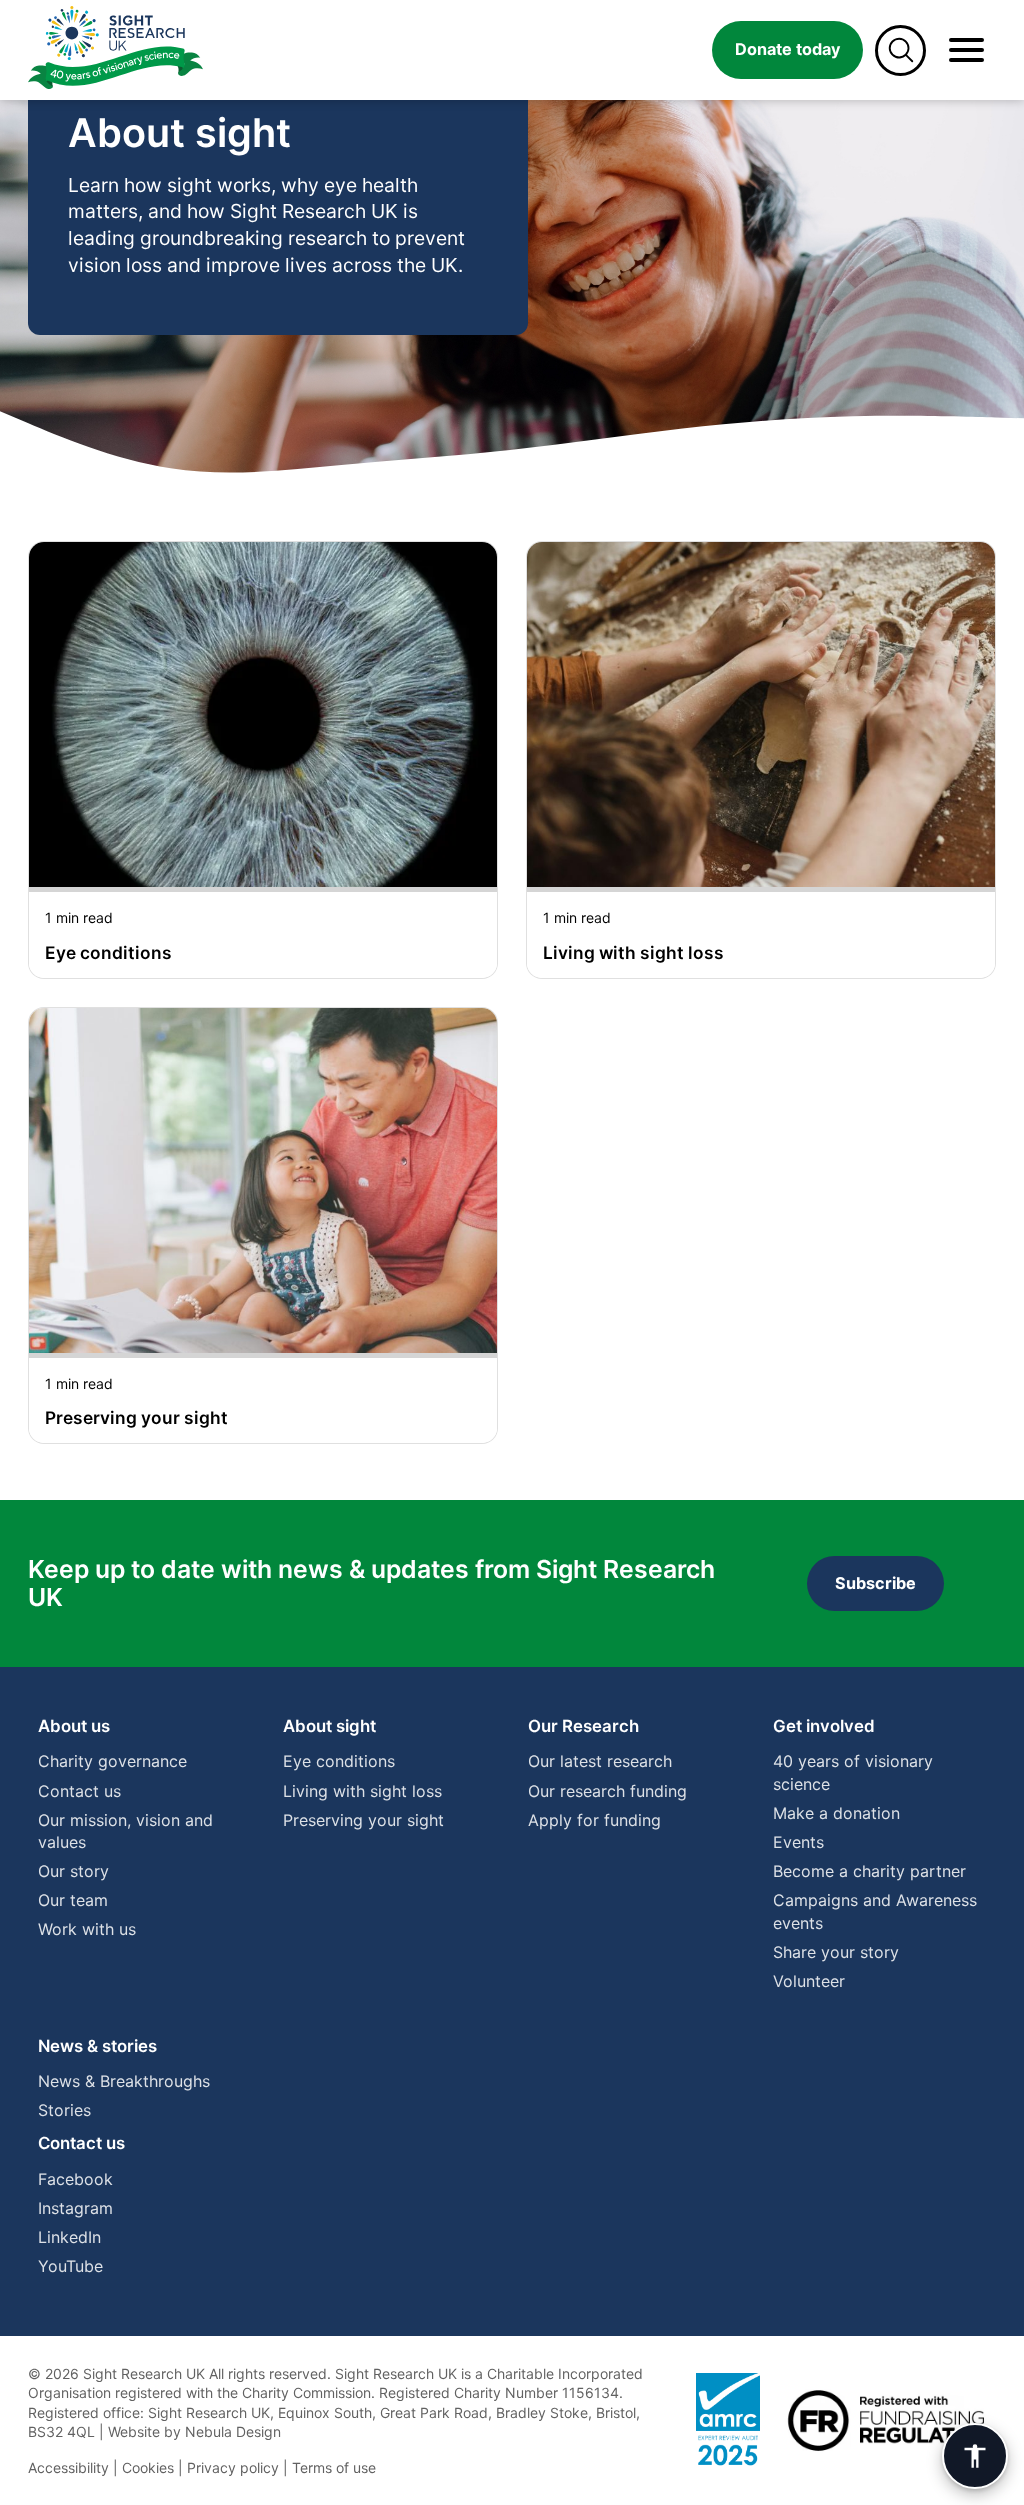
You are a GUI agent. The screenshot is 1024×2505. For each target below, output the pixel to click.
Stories (64, 2110)
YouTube (70, 2266)
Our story (73, 1871)
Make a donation (836, 1813)
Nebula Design (233, 2431)
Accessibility (68, 2467)
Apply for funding (594, 1820)
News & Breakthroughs (124, 2081)
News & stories (97, 2046)
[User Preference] (975, 2456)
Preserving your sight (363, 1820)
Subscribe (875, 1583)
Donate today (787, 49)
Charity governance (112, 1761)
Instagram (75, 2208)
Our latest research (600, 1761)
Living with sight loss (362, 1791)
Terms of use (334, 2467)
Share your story (836, 1952)
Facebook (75, 2179)
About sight (329, 1726)
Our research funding (607, 1791)
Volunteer (809, 1981)
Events (798, 1842)
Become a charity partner (869, 1871)
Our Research (583, 1726)
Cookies (148, 2467)
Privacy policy (233, 2467)
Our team (73, 1900)
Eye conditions (339, 1761)
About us (74, 1726)
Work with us (87, 1929)
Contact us (79, 1791)
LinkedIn (69, 2237)
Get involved (824, 1726)
